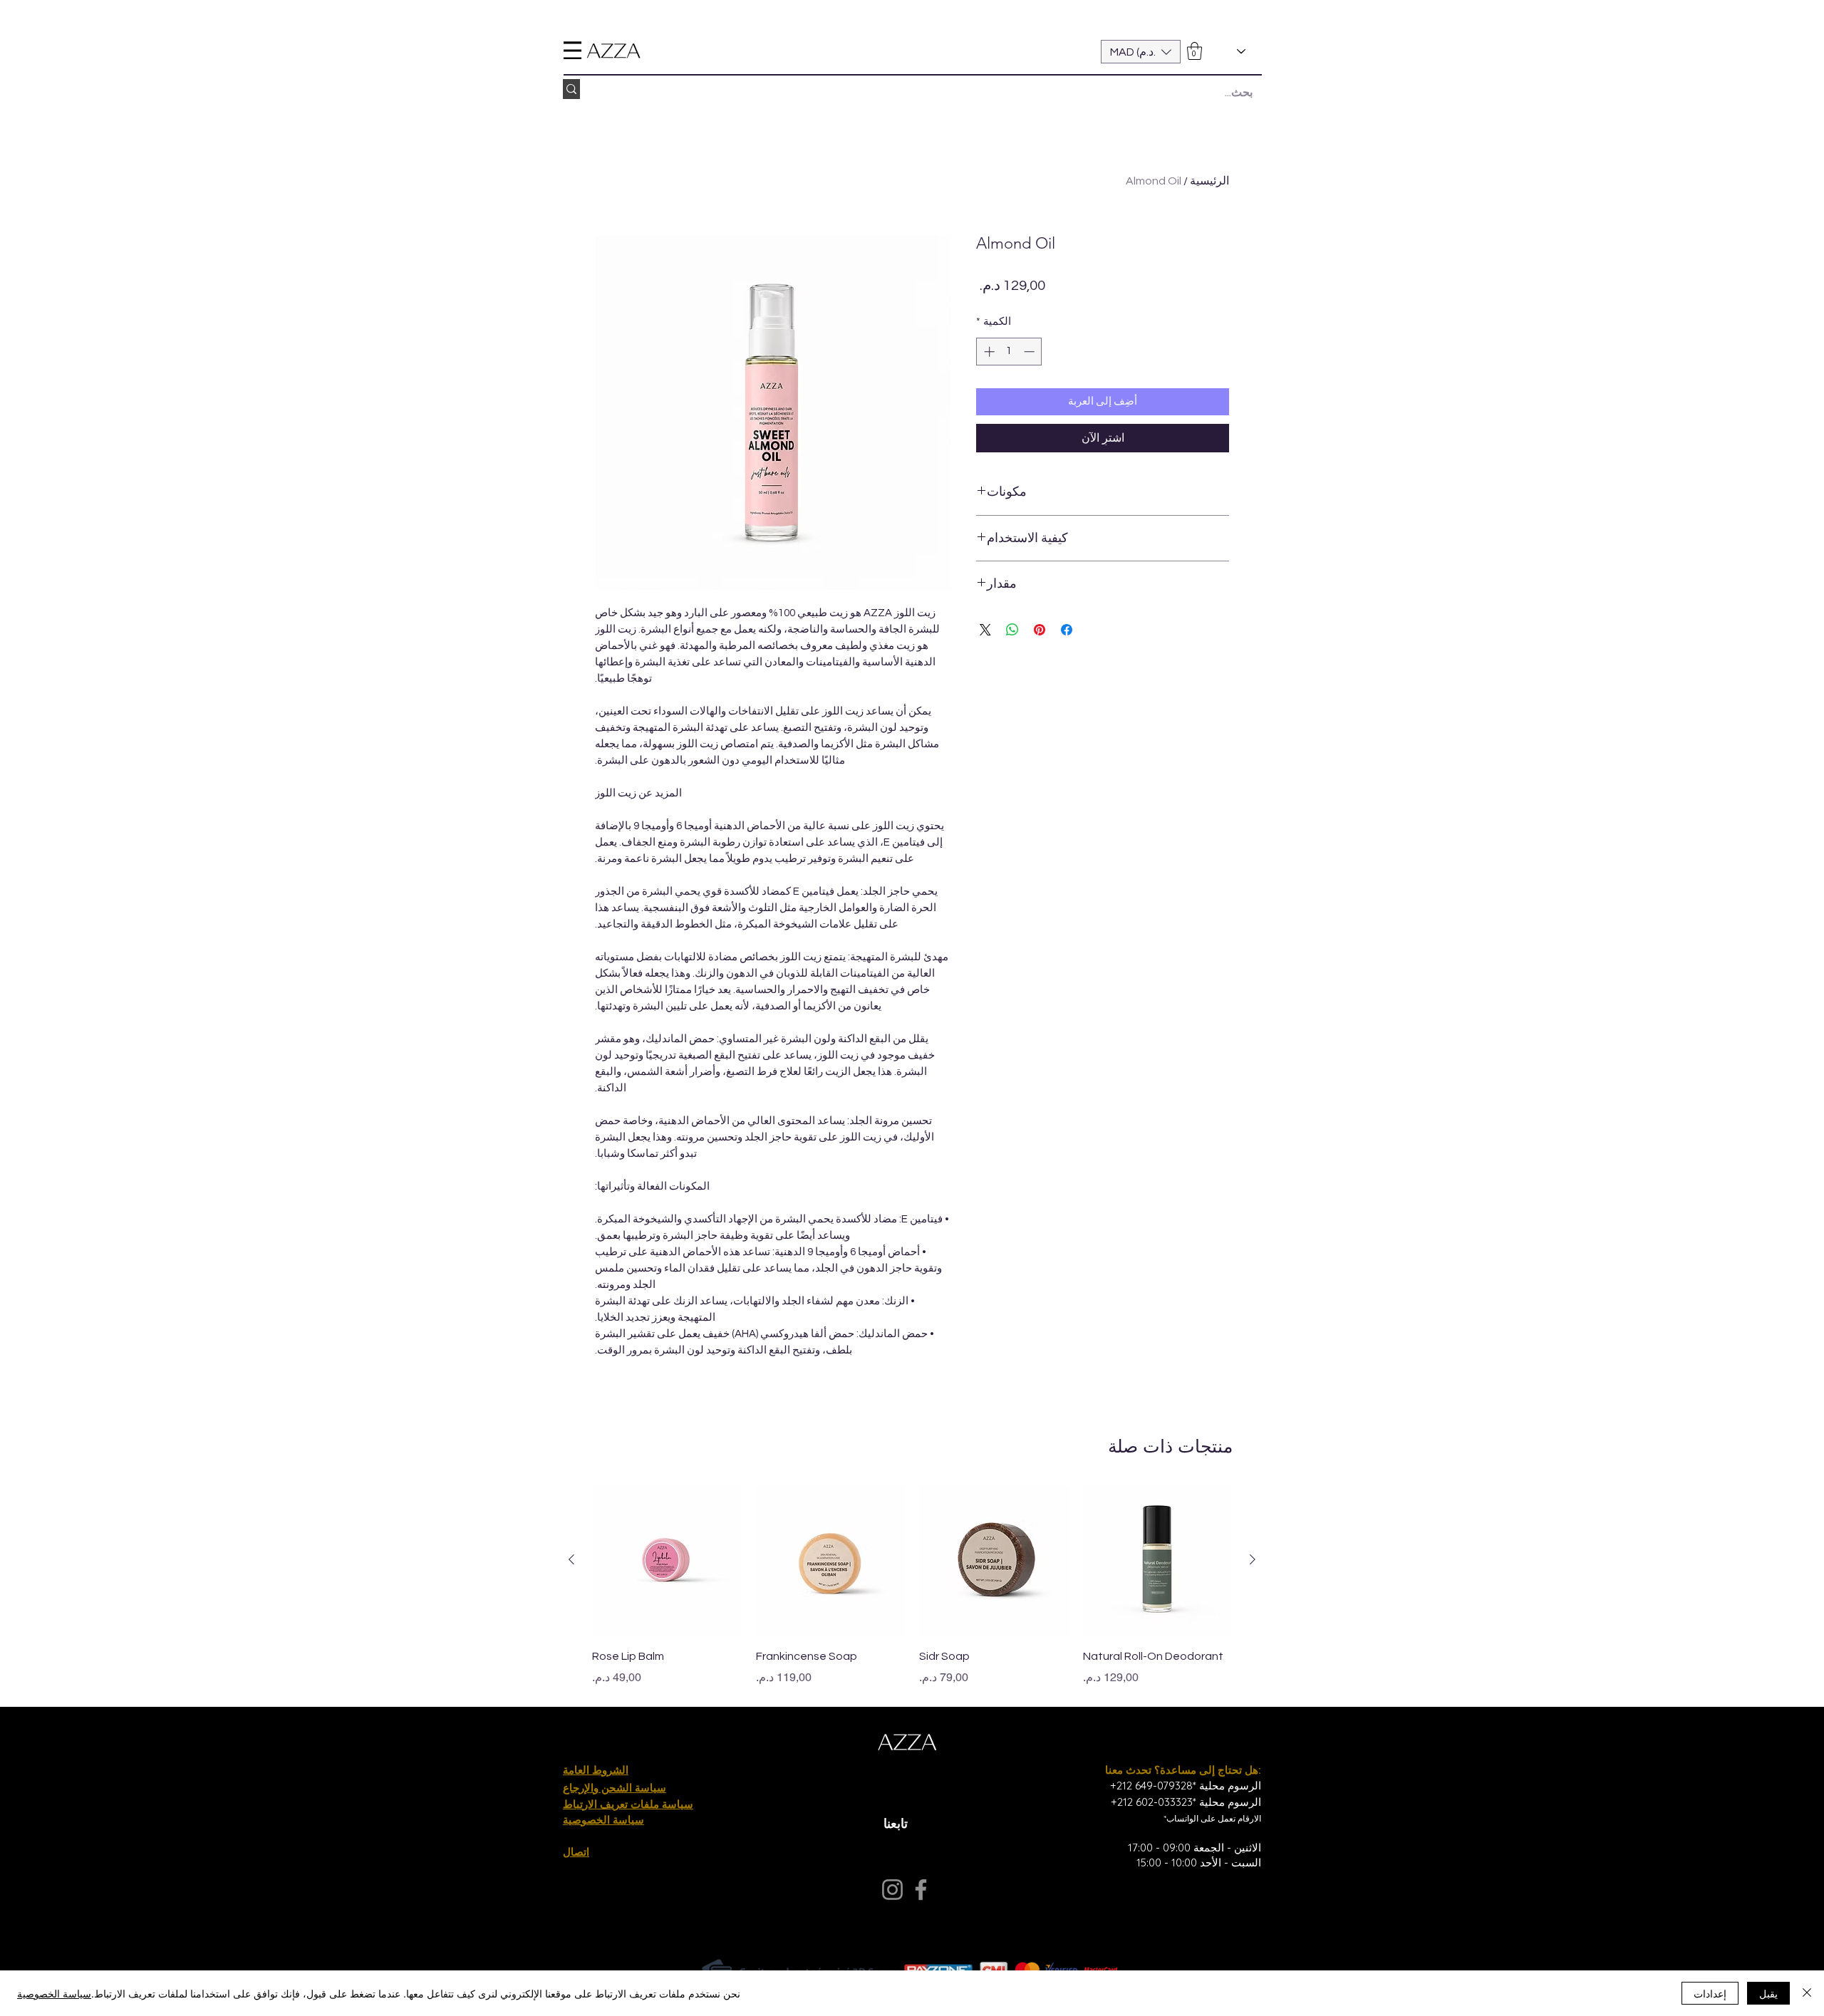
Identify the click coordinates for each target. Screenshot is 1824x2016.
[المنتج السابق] (1253, 1559)
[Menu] (572, 50)
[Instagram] (892, 1890)
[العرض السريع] (1158, 1560)
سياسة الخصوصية (54, 1993)
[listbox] (1141, 52)
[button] (1141, 52)
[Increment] (988, 352)
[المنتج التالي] (571, 1559)
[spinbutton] (1009, 352)
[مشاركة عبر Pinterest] (1040, 630)
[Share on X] (985, 630)
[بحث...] (571, 89)
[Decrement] (1031, 352)
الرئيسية (1209, 181)
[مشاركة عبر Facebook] (1067, 630)
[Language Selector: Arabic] (1229, 52)
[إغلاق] (1807, 1993)
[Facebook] (921, 1890)
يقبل (1768, 1993)
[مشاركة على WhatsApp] (1012, 630)
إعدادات (1710, 1993)
